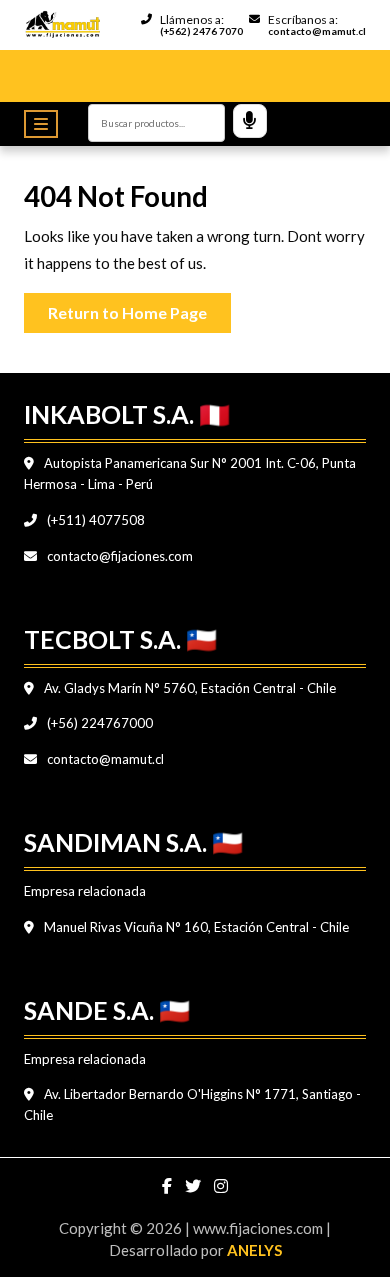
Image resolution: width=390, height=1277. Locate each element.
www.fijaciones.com (259, 1228)
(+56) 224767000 (98, 723)
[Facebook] (168, 1186)
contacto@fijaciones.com (118, 556)
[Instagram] (221, 1186)
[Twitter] (194, 1186)
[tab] (46, 124)
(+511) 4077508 (94, 520)
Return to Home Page (139, 307)
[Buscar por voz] (250, 121)
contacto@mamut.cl (104, 759)
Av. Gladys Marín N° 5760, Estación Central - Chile (188, 688)
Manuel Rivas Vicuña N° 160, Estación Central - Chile (195, 927)
